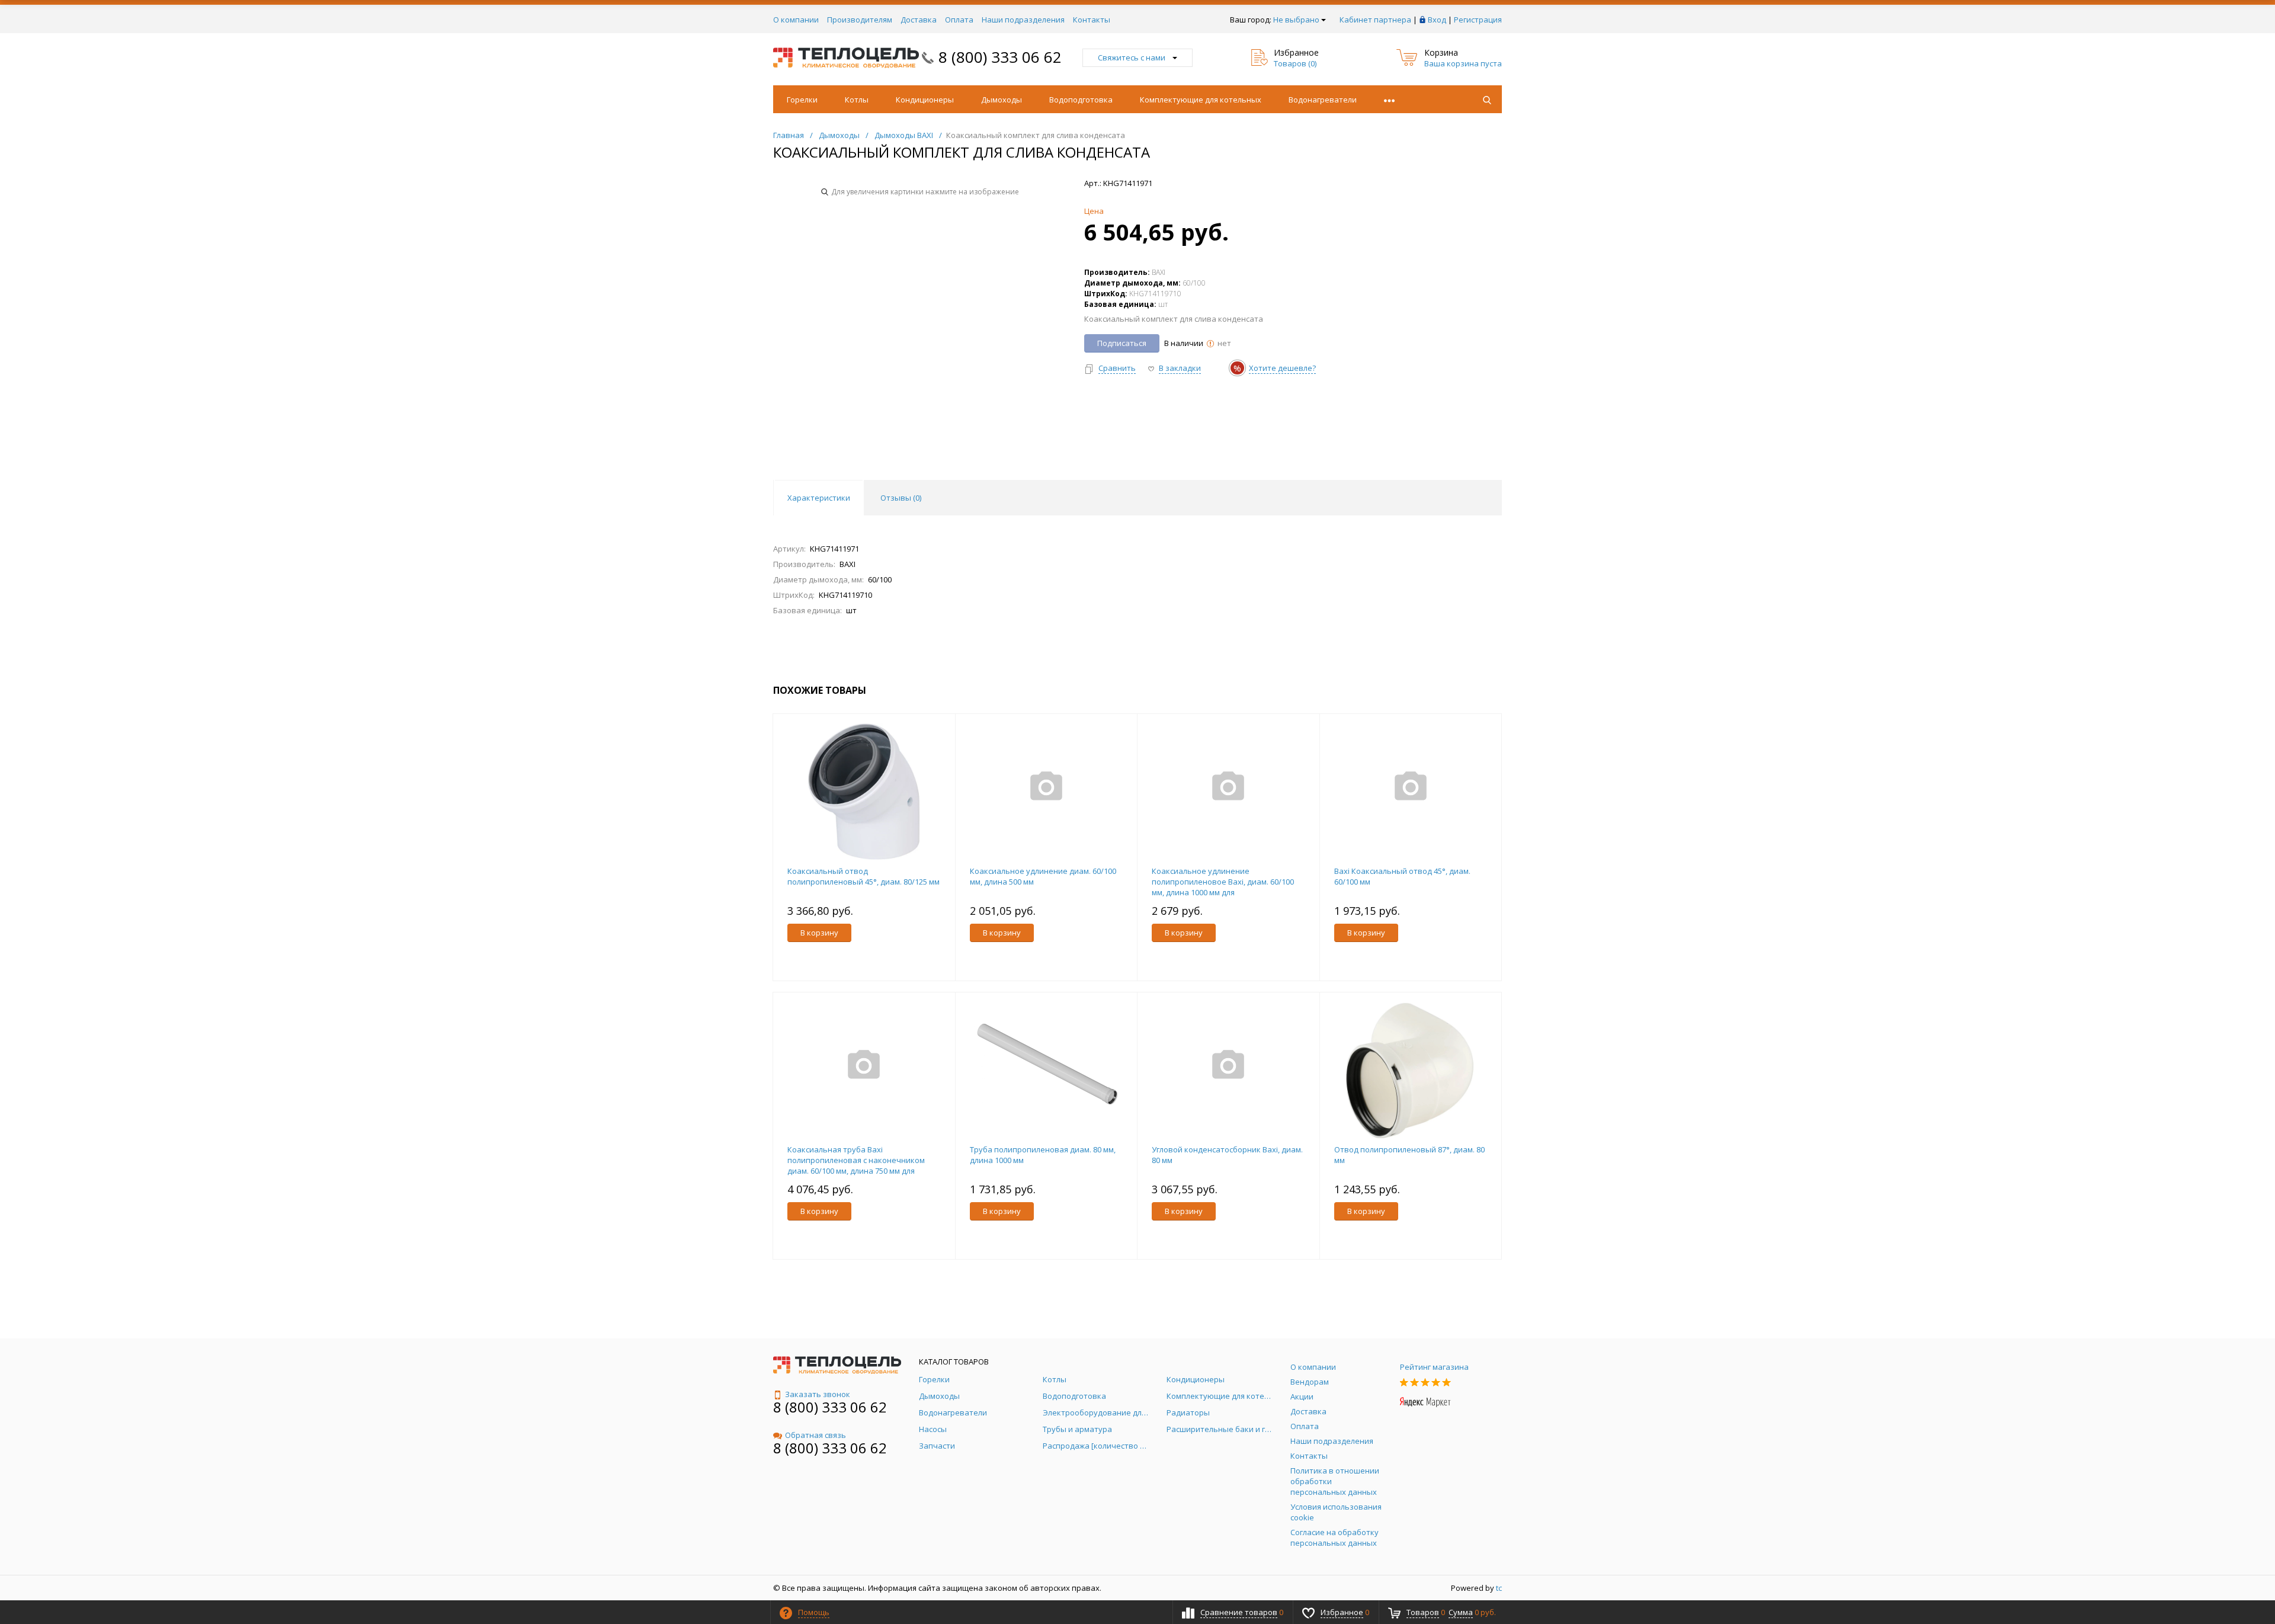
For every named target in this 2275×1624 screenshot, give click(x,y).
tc (1499, 1588)
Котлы (857, 100)
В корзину (819, 933)
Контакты (1092, 20)
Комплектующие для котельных (1201, 100)
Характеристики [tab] (819, 498)
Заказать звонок (818, 1394)
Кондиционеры (925, 100)
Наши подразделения (1023, 20)
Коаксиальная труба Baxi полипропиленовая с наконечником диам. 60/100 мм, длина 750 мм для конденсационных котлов (856, 1165)
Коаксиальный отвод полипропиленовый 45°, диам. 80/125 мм (863, 876)
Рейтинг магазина (1434, 1367)
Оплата (959, 20)
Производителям (860, 20)
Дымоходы (1002, 100)
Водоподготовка (1081, 100)
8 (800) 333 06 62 (1000, 57)
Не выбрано (1296, 20)
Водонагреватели (1323, 100)
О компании (796, 20)
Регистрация (1478, 20)
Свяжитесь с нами (1132, 57)
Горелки (802, 100)
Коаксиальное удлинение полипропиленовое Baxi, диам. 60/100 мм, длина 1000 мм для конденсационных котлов (1223, 887)
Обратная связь (816, 1435)
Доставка (919, 20)
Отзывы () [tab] (901, 498)
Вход (1437, 20)
